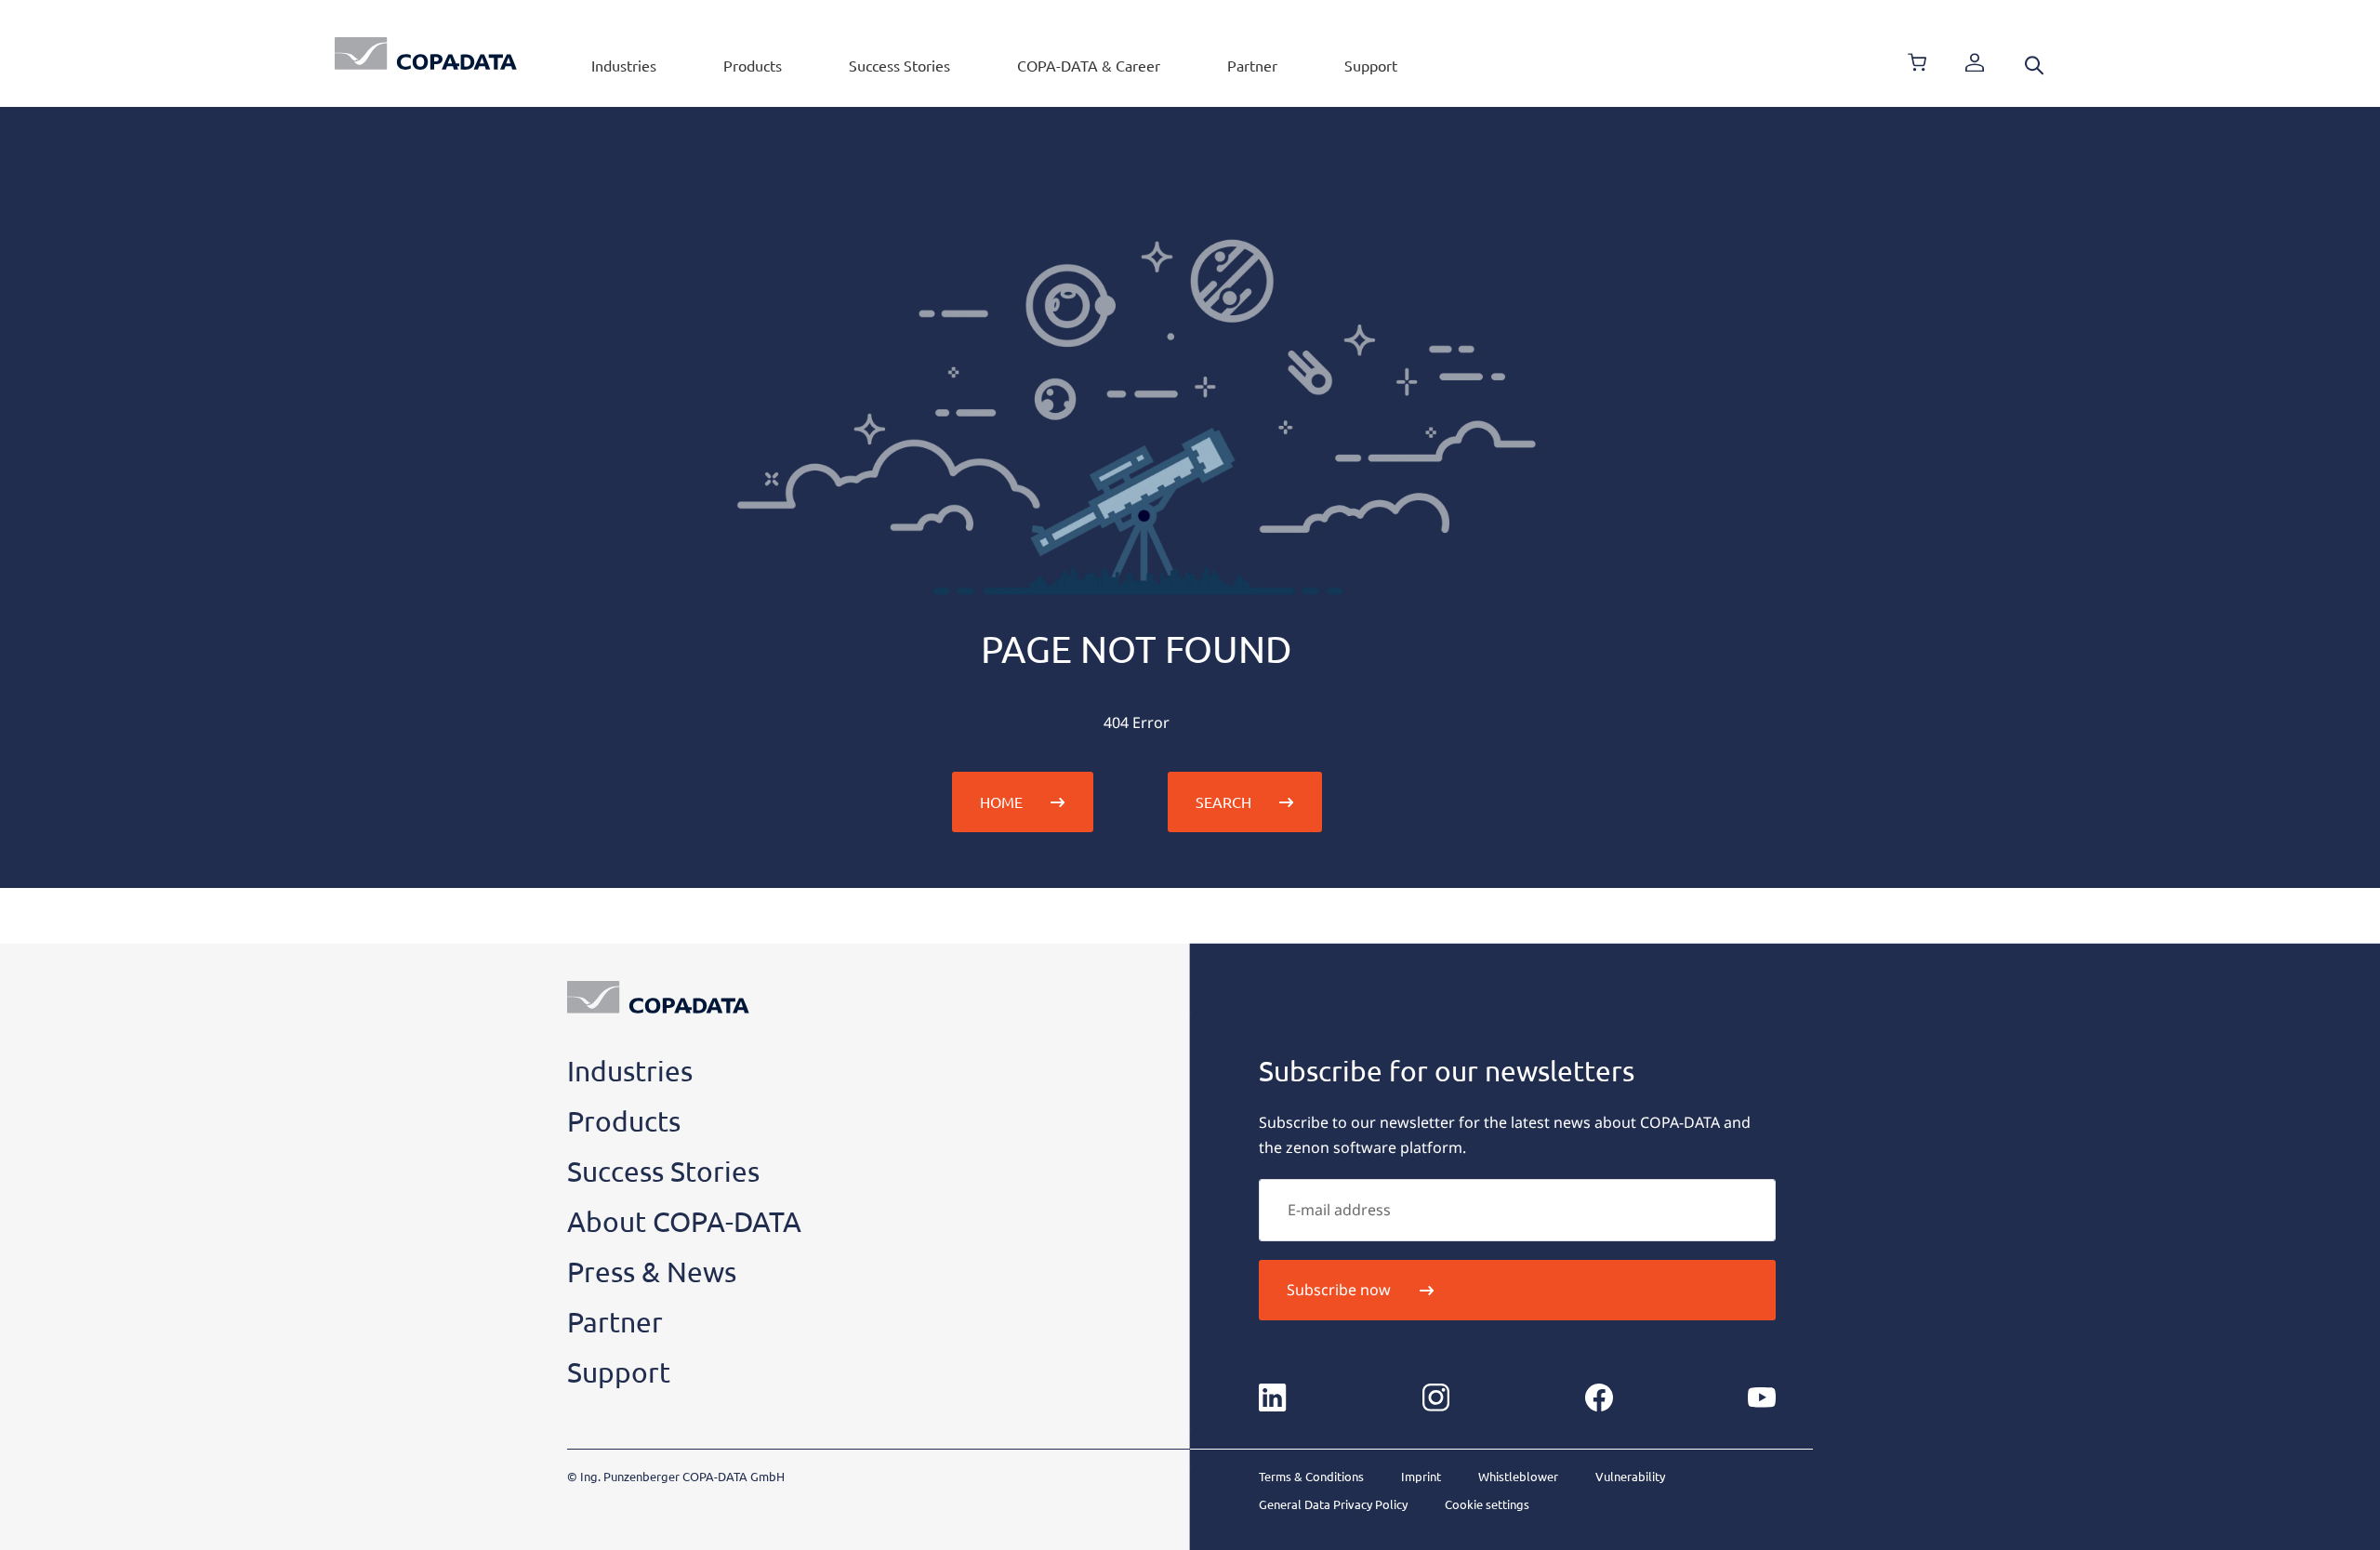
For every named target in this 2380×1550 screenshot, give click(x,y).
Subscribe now (1339, 1290)
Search (2034, 65)
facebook (1599, 1398)
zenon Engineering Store (1917, 62)
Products (753, 65)
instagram (1435, 1398)
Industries (624, 65)
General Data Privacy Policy (1333, 1504)
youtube (1762, 1398)
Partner (1252, 65)
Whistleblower (1518, 1476)
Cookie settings (1487, 1504)
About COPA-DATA (684, 1221)
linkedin (1273, 1398)
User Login (1975, 62)
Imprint (1421, 1476)
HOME (1001, 801)
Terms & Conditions (1311, 1476)
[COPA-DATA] (426, 53)
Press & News (652, 1272)
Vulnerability (1630, 1476)
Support (1371, 65)
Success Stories (899, 65)
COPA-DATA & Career (1089, 65)
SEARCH (1223, 801)
